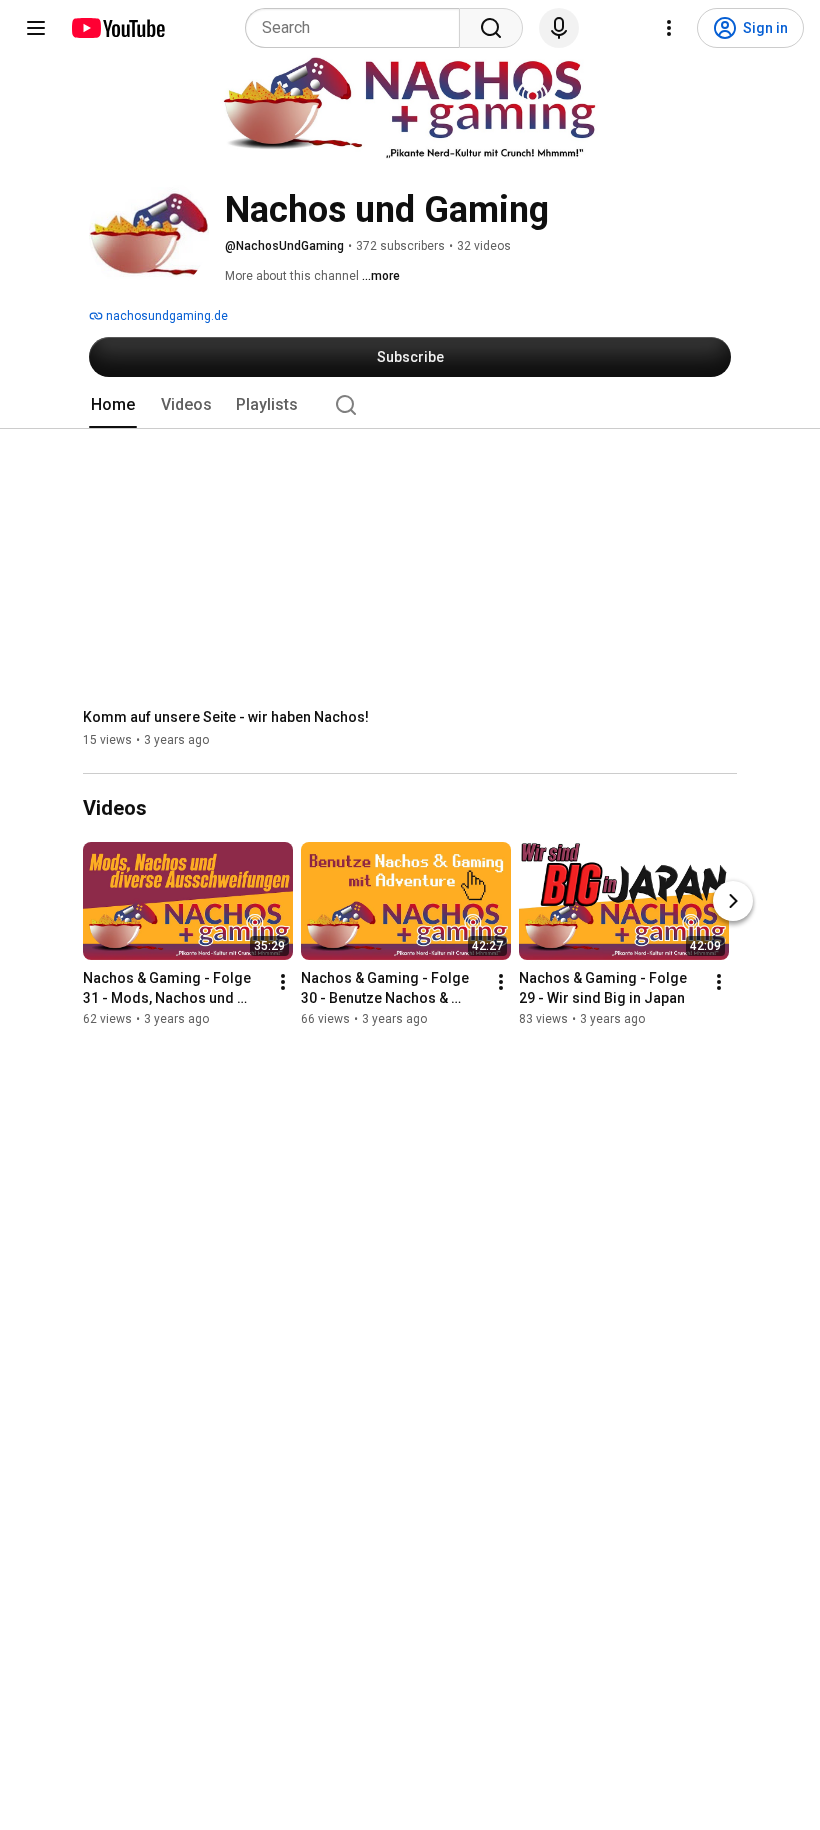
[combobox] (358, 28)
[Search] (491, 28)
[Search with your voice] (559, 28)
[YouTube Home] (117, 28)
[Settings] (669, 28)
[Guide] (36, 28)
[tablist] (410, 405)
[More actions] (283, 983)
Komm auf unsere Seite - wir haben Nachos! (226, 717)
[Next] (733, 902)
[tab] (113, 405)
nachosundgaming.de (165, 316)
